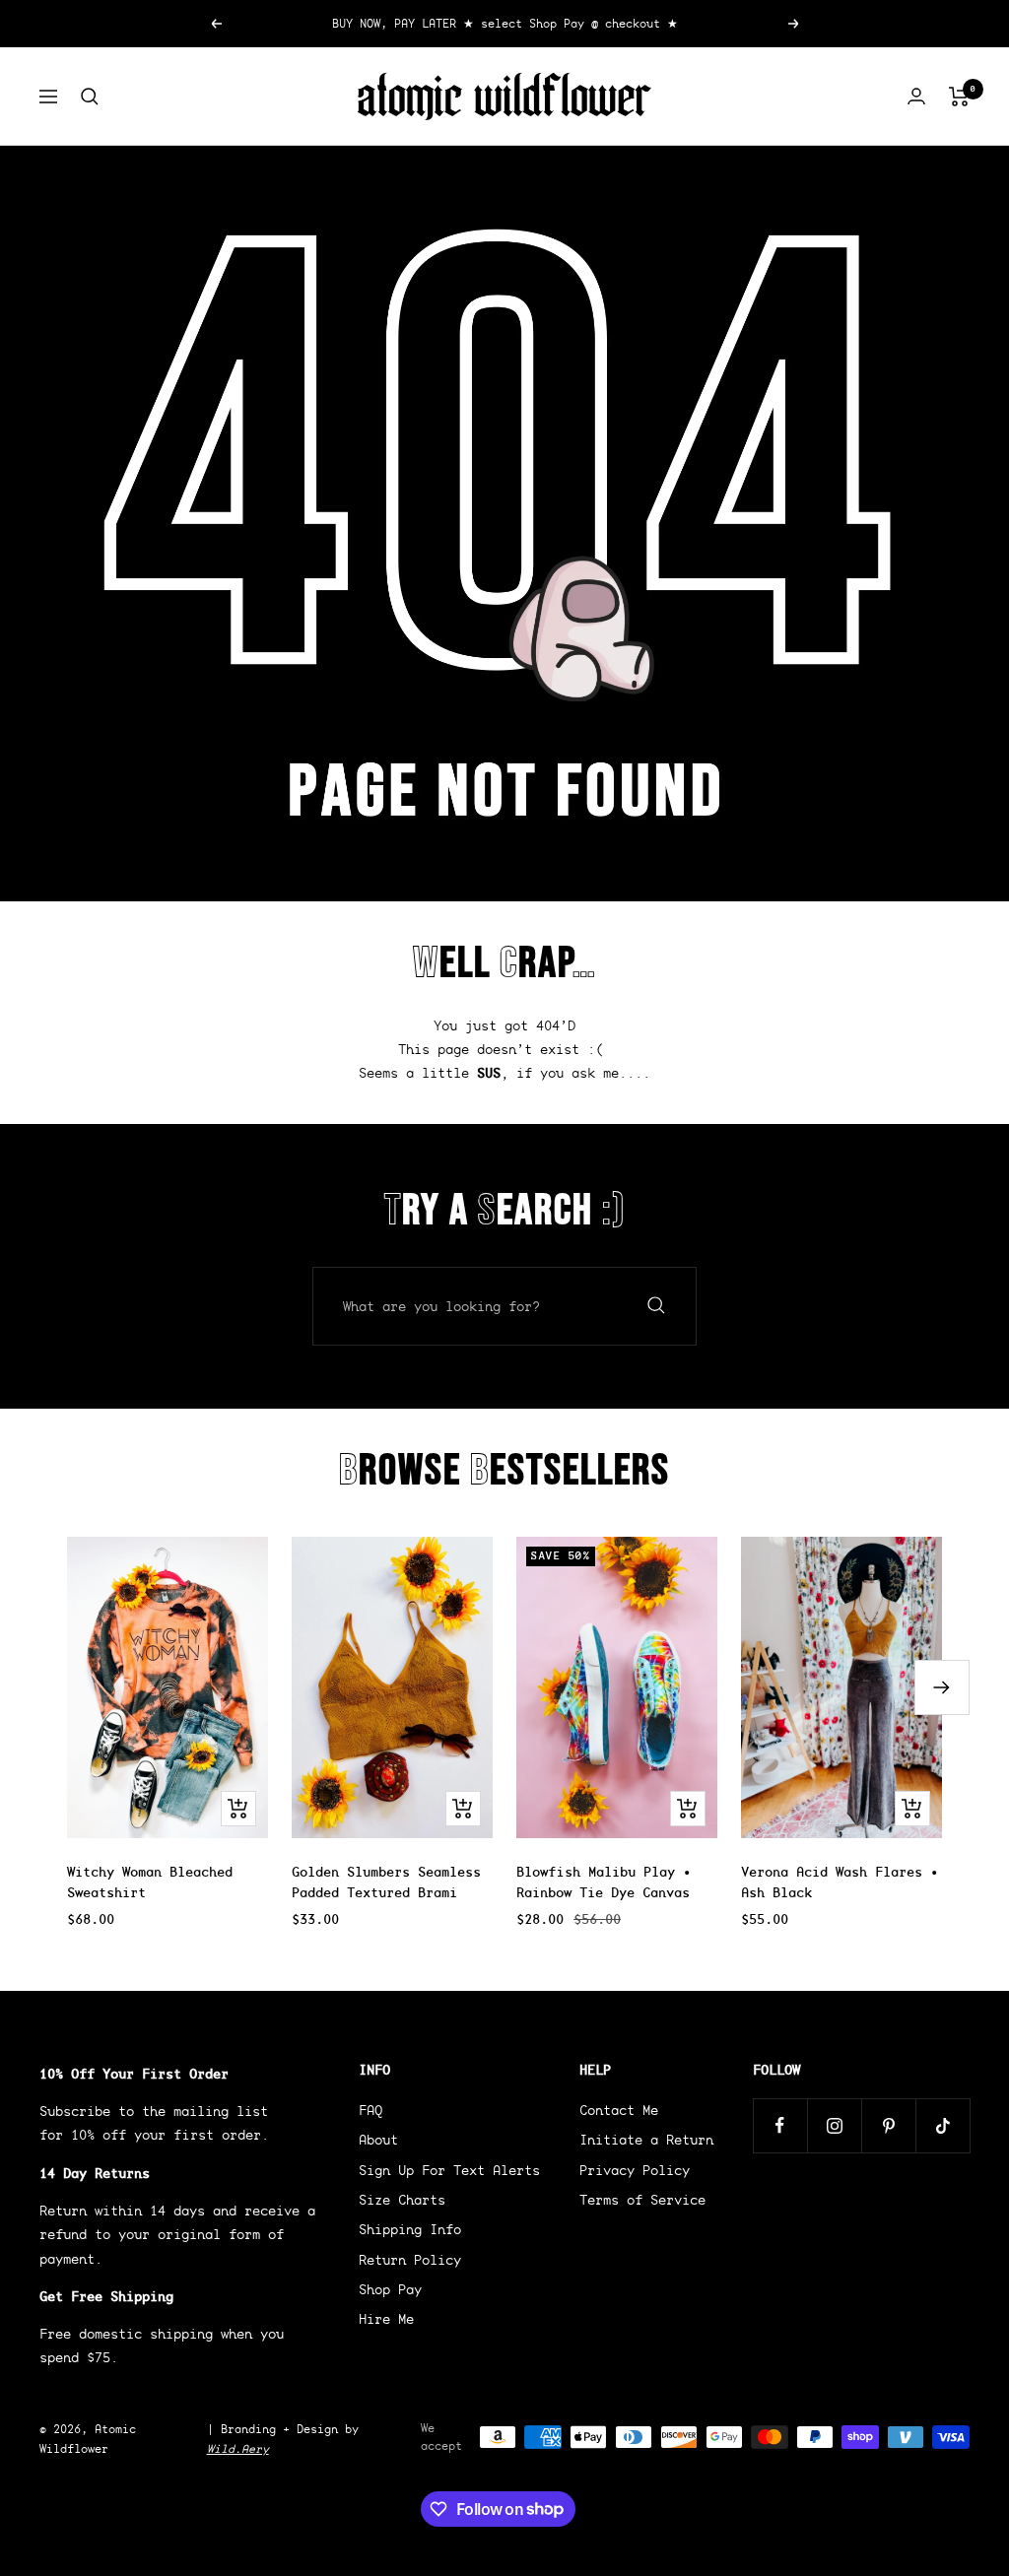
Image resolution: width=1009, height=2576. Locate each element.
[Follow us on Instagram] (834, 2125)
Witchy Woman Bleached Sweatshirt (150, 1882)
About (378, 2140)
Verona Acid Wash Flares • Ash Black (840, 1882)
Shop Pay (390, 2289)
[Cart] (959, 97)
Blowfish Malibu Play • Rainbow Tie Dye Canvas (604, 1882)
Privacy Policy (635, 2170)
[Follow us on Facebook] (780, 2125)
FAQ (370, 2110)
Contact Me (619, 2110)
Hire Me (386, 2319)
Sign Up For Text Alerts (449, 2170)
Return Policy (410, 2260)
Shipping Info (410, 2229)
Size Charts (402, 2200)
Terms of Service (642, 2200)
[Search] (90, 97)
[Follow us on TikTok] (942, 2125)
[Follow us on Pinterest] (888, 2125)
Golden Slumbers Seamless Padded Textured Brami (386, 1882)
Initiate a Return (646, 2140)
